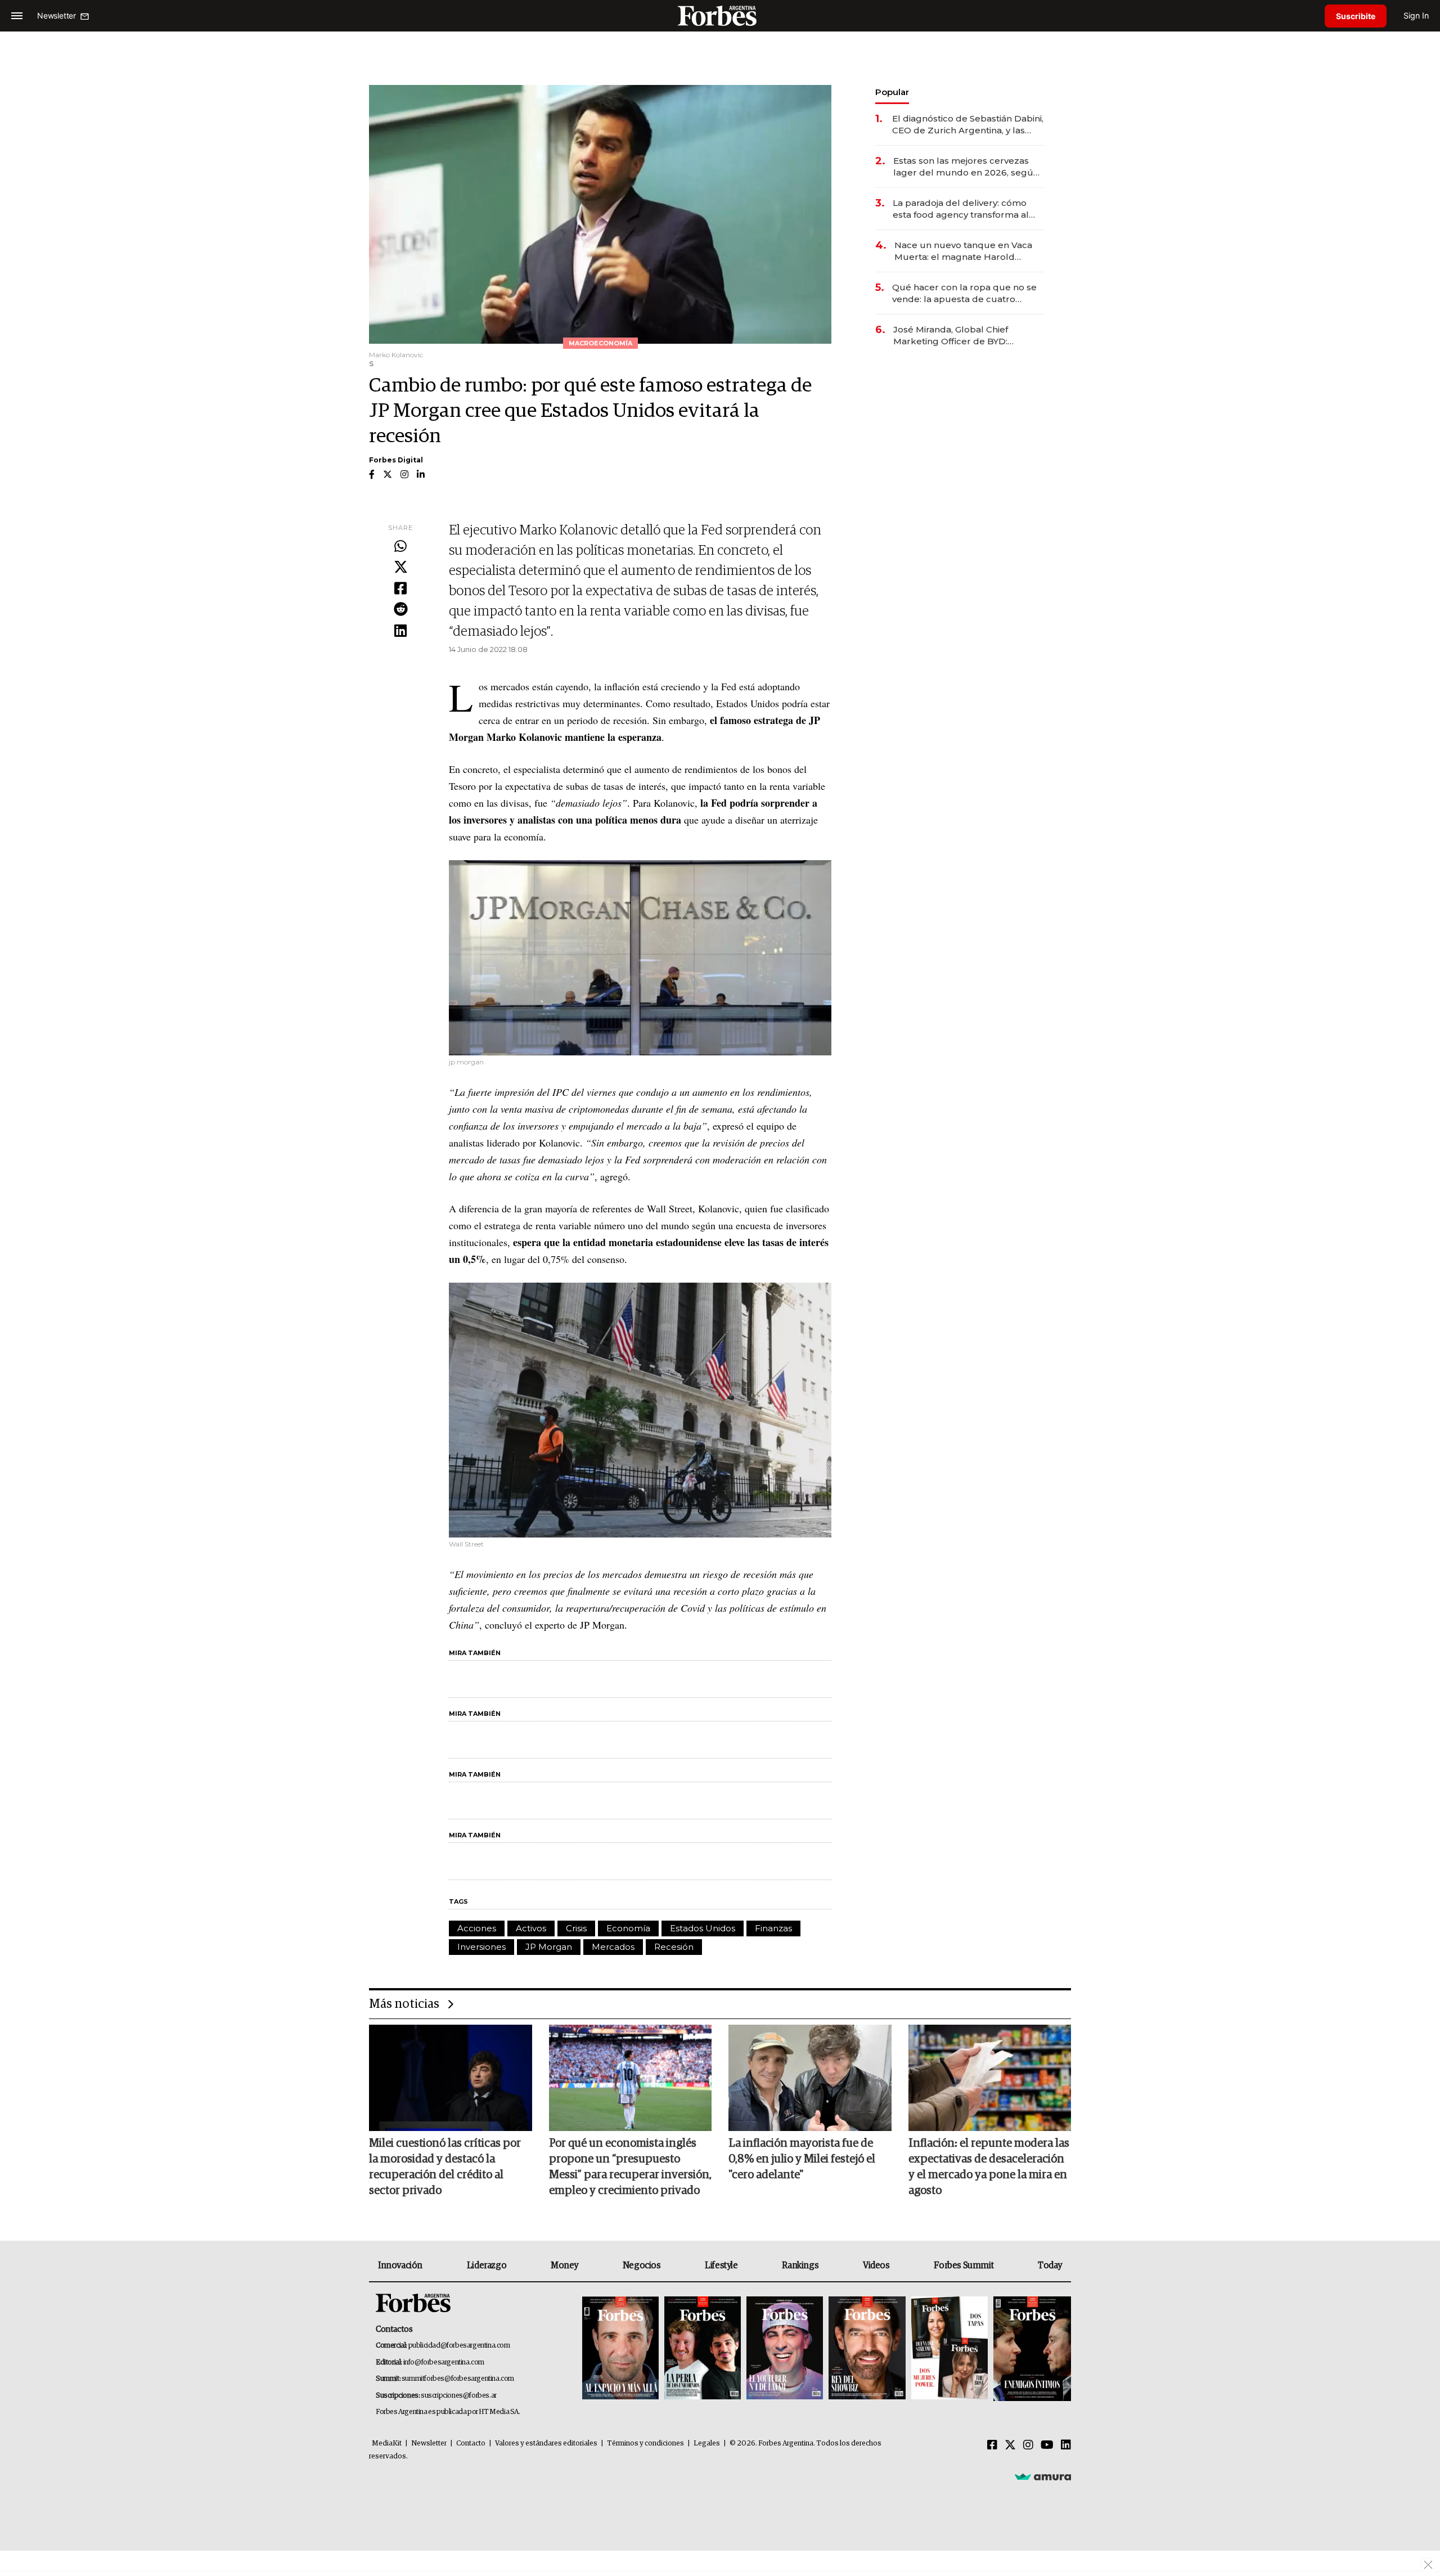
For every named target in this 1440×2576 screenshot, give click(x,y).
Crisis (576, 1928)
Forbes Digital (396, 460)
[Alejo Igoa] (785, 2349)
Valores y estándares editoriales (546, 2444)
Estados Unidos (703, 1928)
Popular (892, 92)
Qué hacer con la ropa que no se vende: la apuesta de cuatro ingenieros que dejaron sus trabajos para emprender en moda (964, 293)
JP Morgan (549, 1947)
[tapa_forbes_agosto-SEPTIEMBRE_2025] (1031, 2349)
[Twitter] (400, 568)
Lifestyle (721, 2265)
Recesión (674, 1947)
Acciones (477, 1928)
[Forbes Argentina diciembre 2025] (867, 2349)
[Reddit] (400, 610)
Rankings (800, 2265)
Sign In (1416, 15)
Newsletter (429, 2444)
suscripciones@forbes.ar (459, 2396)
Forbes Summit (964, 2265)
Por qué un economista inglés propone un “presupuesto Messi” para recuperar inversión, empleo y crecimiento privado (630, 2167)
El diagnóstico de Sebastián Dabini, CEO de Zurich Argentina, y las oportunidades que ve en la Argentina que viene (968, 125)
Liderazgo (487, 2265)
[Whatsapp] (400, 547)
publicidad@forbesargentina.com (459, 2346)
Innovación (400, 2265)
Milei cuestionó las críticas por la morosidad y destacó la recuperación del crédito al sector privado (445, 2167)
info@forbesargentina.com (444, 2363)
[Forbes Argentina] (720, 15)
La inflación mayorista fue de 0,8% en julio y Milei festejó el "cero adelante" (802, 2159)
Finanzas (773, 1928)
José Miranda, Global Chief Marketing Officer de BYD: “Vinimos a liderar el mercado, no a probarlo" (966, 336)
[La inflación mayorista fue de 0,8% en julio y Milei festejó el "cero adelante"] (810, 2078)
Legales (707, 2444)
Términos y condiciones (645, 2444)
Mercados (613, 1947)
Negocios (642, 2265)
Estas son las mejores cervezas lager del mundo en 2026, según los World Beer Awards (966, 167)
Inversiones (481, 1947)
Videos (876, 2265)
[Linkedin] (400, 631)
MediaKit (387, 2444)
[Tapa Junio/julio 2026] (620, 2349)
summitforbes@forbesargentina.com (458, 2379)
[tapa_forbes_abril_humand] (703, 2349)
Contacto (471, 2444)
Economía (628, 1928)
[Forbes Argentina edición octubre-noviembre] (949, 2349)
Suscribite (1356, 16)
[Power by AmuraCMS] (1043, 2476)
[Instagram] (1028, 2445)
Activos (531, 1928)
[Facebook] (400, 589)
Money (564, 2265)
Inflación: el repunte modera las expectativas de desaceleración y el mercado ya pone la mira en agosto (989, 2167)
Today (1050, 2265)
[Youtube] (1047, 2445)
